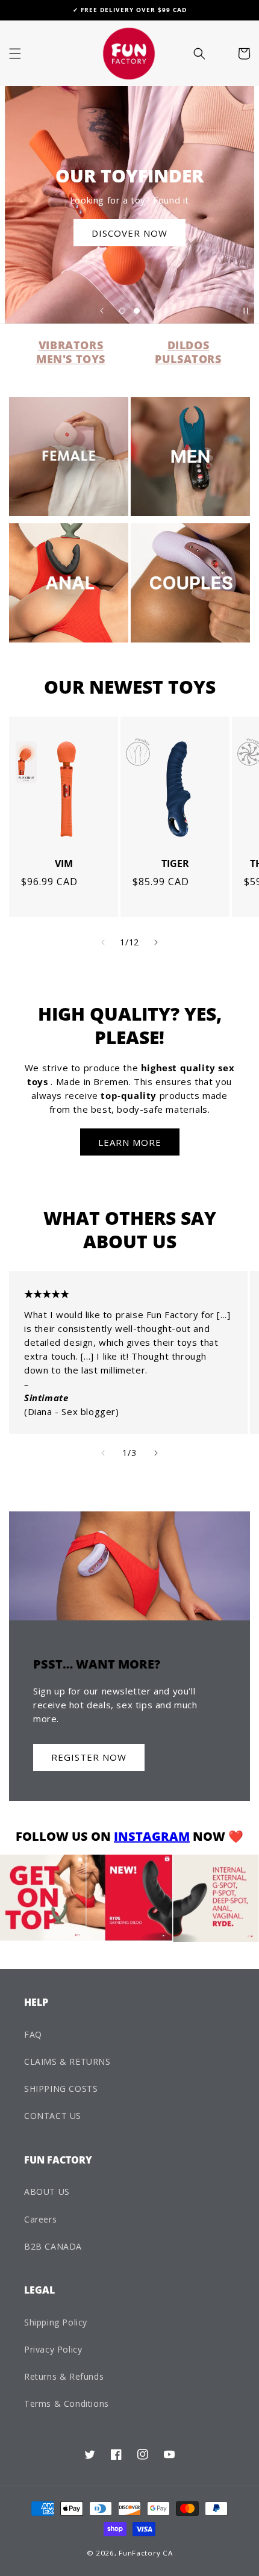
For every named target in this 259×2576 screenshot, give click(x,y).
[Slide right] (156, 942)
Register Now (89, 1757)
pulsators (188, 359)
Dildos (189, 345)
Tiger (175, 864)
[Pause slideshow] (246, 311)
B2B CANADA (53, 2246)
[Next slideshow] (157, 311)
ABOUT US (47, 2192)
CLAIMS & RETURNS (67, 2061)
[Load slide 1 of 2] (122, 311)
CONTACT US (53, 2116)
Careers (40, 2219)
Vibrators (71, 345)
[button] (15, 54)
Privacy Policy (53, 2349)
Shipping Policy (56, 2322)
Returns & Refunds (64, 2376)
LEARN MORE (130, 1142)
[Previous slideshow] (102, 311)
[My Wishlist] (220, 54)
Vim (64, 864)
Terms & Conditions (67, 2403)
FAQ (33, 2034)
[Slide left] (103, 942)
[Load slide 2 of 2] (137, 311)
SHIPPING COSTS (61, 2089)
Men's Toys (71, 359)
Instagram (152, 1836)
